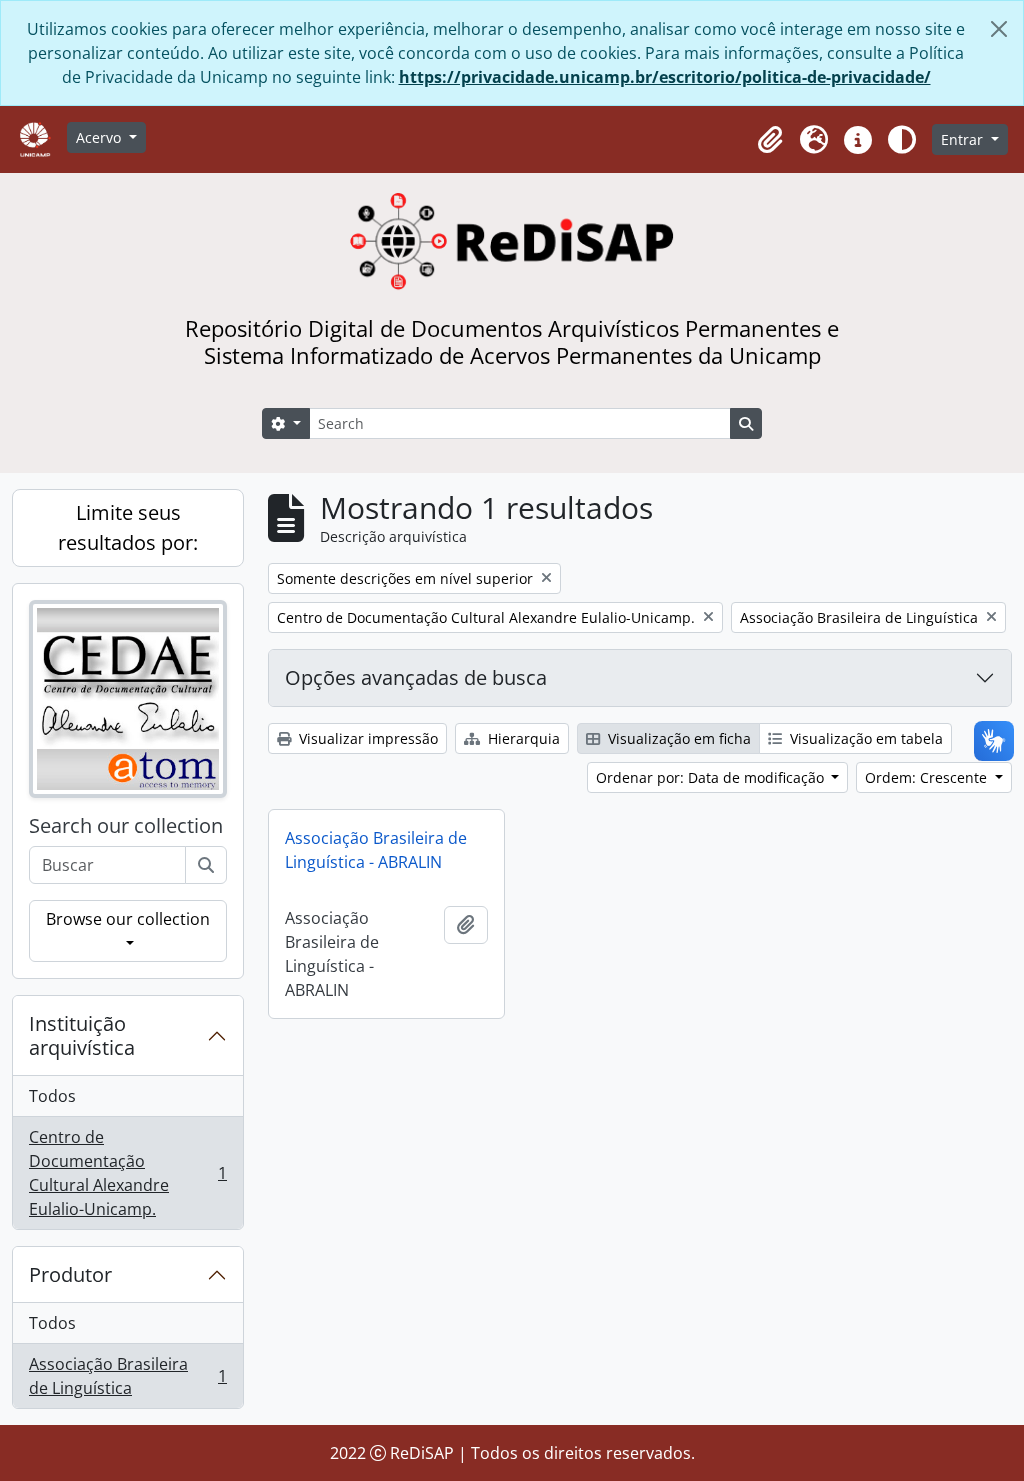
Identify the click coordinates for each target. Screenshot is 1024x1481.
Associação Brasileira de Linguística (127, 1376)
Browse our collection (128, 919)
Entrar (964, 139)
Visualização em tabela (864, 738)
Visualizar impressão (366, 738)
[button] (770, 140)
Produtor (70, 1274)
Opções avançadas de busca (416, 677)
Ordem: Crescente (928, 777)
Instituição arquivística (82, 1035)
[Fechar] (999, 29)
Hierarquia (522, 738)
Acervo (100, 137)
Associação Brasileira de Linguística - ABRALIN (376, 850)
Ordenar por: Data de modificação (712, 777)
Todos (52, 1096)
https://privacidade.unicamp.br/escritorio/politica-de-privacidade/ (665, 77)
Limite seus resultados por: (128, 527)
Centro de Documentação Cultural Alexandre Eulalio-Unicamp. (127, 1173)
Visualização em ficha (677, 738)
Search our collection (126, 826)
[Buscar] (206, 865)
